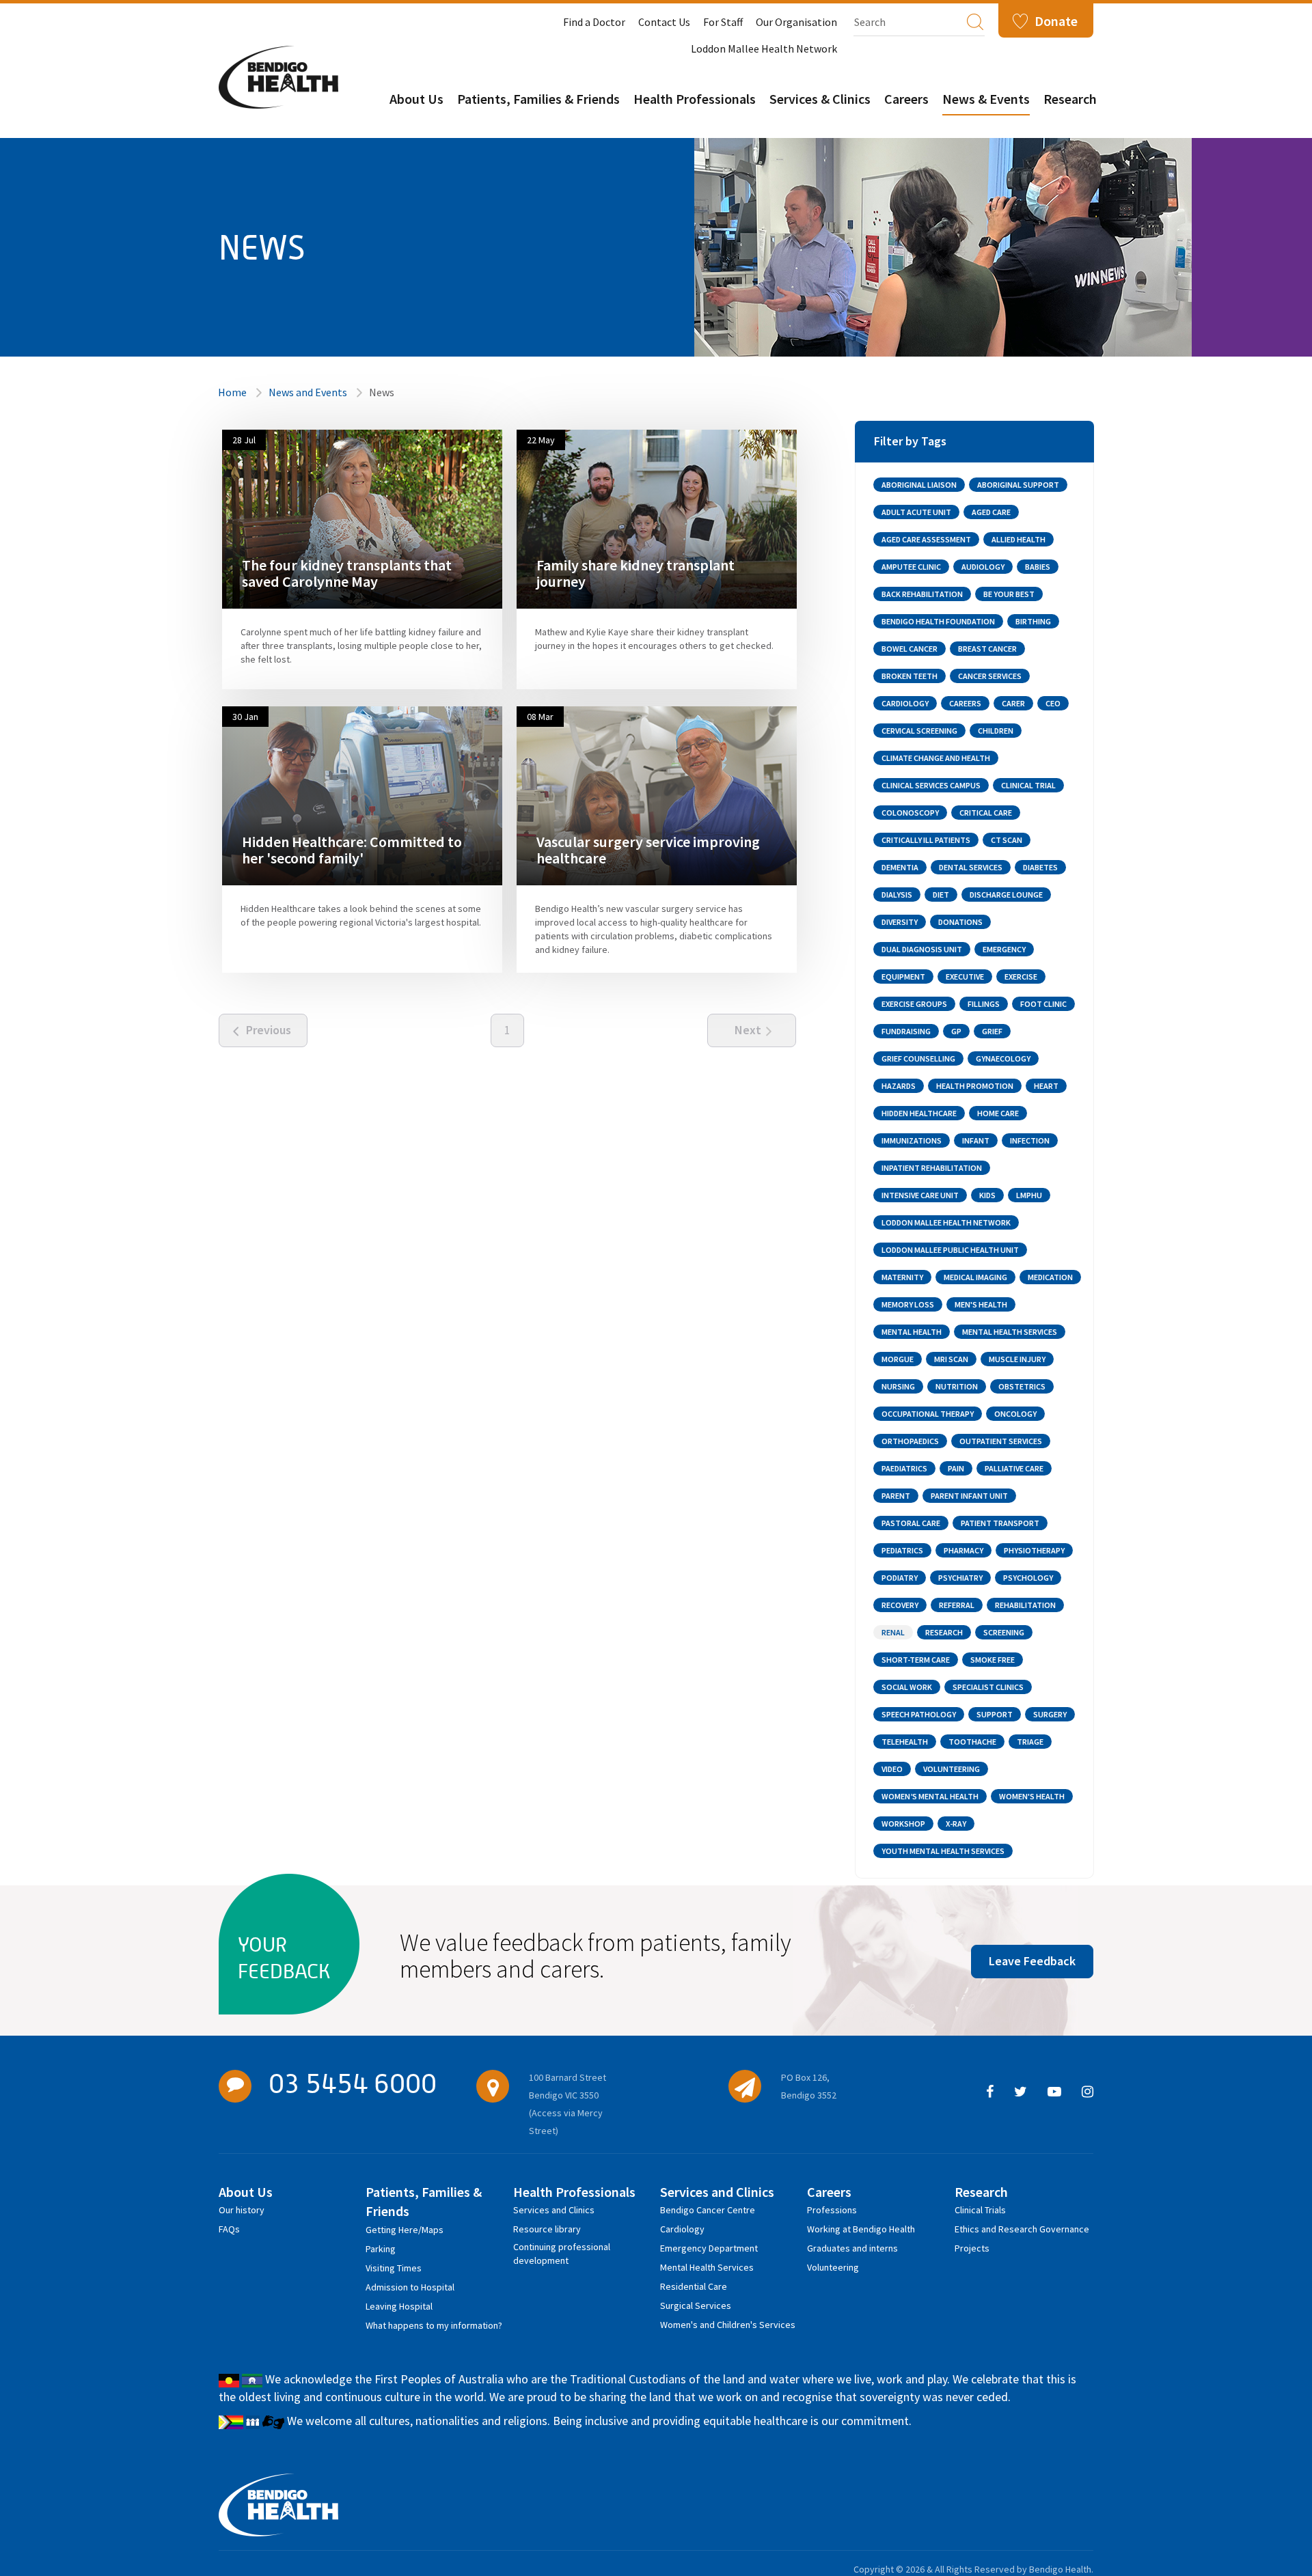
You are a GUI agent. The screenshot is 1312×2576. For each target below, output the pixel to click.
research (944, 1632)
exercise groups (914, 1004)
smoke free (993, 1660)
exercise (1021, 977)
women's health (1032, 1796)
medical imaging (975, 1277)
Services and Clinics (554, 2210)
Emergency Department (709, 2248)
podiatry (900, 1578)
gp (956, 1031)
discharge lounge (1006, 895)
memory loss (908, 1304)
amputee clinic (911, 567)
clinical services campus (931, 785)
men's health (981, 1304)
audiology (983, 567)
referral (957, 1605)
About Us (416, 99)
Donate (1056, 21)
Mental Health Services (707, 2267)
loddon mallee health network (946, 1222)
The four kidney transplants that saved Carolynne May (347, 573)
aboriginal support (1018, 485)
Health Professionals (695, 99)
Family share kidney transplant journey (635, 573)
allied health (1019, 539)
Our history (242, 2210)
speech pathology (919, 1714)
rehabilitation (1025, 1605)
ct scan (1007, 840)
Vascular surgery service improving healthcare (648, 850)
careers (965, 703)
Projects (972, 2248)
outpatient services (1001, 1441)
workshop (903, 1824)
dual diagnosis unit (922, 949)
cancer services (990, 676)
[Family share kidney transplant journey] (657, 518)
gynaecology (1003, 1058)
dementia (900, 867)
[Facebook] (990, 2092)
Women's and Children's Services (728, 2325)
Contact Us (664, 22)
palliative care (1014, 1468)
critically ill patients (926, 840)
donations (960, 922)
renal (893, 1632)
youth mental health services (943, 1851)
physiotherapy (1034, 1550)
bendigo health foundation (938, 621)
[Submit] (975, 21)
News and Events (308, 392)
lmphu (1029, 1195)
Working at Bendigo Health (861, 2229)
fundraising (906, 1031)
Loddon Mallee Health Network (764, 49)
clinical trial (1028, 785)
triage (1030, 1742)
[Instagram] (1088, 2092)
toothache (972, 1742)
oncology (1015, 1414)
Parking (381, 2249)
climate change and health (936, 758)
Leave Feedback (1032, 1961)
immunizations (912, 1140)
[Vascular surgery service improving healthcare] (657, 795)
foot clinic (1043, 1004)
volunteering (952, 1769)
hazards (899, 1086)
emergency (1004, 949)
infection (1030, 1140)
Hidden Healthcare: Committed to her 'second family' (352, 850)
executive (965, 977)
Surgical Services (696, 2305)
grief (992, 1031)
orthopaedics (910, 1441)
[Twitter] (1021, 2092)
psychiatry (960, 1578)
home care (998, 1113)
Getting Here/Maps (405, 2230)
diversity (900, 922)
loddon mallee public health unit (950, 1250)
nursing (898, 1386)
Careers (906, 99)
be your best (1009, 594)
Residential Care (694, 2286)
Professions (832, 2210)
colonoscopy (910, 813)
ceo (1053, 703)
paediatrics (904, 1468)
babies (1038, 567)
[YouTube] (1054, 2092)
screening (1004, 1632)
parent (896, 1496)
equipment (903, 977)
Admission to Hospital (410, 2287)
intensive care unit (920, 1195)
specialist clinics (988, 1687)
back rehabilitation (922, 594)
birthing (1033, 621)
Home (232, 392)
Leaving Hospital (399, 2306)
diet (941, 895)
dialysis (897, 895)
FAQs (229, 2229)
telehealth (905, 1742)
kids (987, 1195)
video (892, 1769)
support (995, 1714)
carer (1013, 703)
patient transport (1000, 1523)
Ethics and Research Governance (1022, 2229)
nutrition (957, 1386)
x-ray (956, 1824)
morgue (898, 1359)
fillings (984, 1004)
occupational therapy (928, 1414)
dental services (971, 867)
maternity (902, 1277)
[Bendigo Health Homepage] (278, 2505)
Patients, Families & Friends (538, 99)
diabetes (1040, 867)
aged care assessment (926, 539)
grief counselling (918, 1058)
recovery (900, 1605)
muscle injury (1017, 1359)
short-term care (916, 1660)
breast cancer (987, 649)
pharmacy (963, 1550)
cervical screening (919, 731)
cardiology (905, 703)
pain (956, 1468)
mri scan (951, 1359)
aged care (991, 512)
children (996, 731)
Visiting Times (394, 2268)
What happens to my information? (434, 2325)
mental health (912, 1332)
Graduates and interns (852, 2248)
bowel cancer (910, 649)
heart (1046, 1086)
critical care (986, 813)
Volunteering (833, 2267)
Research (1070, 99)
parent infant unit (969, 1496)
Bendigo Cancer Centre (708, 2210)
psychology (1028, 1578)
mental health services (1010, 1332)
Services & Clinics (820, 99)
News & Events (986, 99)
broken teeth (910, 676)
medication (1050, 1277)
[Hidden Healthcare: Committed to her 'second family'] (362, 795)
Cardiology (682, 2229)
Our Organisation (796, 22)
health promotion (975, 1086)
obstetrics (1022, 1386)
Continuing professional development (562, 2249)
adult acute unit (916, 512)
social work (907, 1687)
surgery (1050, 1714)
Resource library (547, 2229)
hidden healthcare (919, 1113)
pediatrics (902, 1550)
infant (976, 1140)
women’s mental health (930, 1796)
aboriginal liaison (919, 485)
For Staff (723, 22)
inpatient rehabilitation (932, 1168)
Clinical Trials (980, 2210)
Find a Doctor (594, 22)
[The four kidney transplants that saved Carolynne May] (362, 518)
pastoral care (911, 1523)
